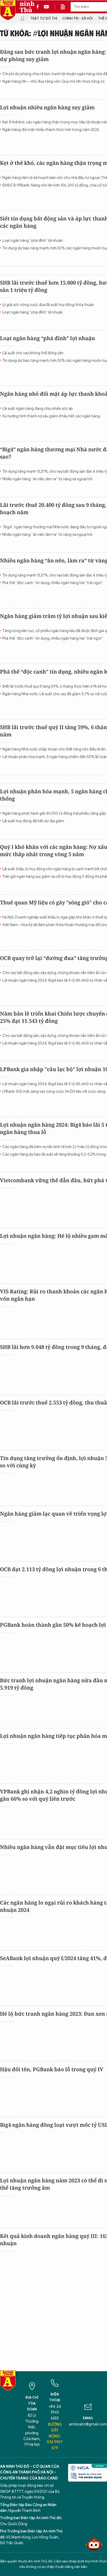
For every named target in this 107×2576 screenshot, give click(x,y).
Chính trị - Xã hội (78, 18)
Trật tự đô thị (44, 18)
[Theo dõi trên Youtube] (46, 7)
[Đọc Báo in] (65, 7)
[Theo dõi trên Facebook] (39, 7)
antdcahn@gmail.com (88, 2424)
